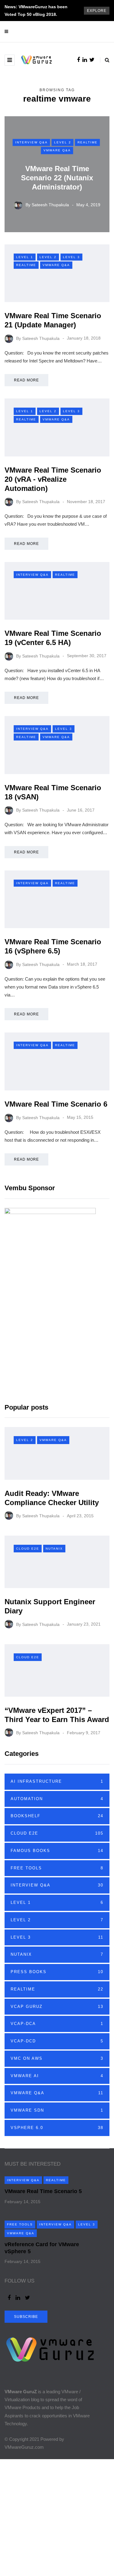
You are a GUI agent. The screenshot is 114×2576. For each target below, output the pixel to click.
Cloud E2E (28, 1549)
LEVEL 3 (71, 257)
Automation (57, 1799)
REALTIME (88, 142)
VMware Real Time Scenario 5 (43, 2191)
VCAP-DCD (57, 2041)
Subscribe (26, 2317)
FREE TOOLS (57, 1868)
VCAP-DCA (57, 2024)
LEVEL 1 (25, 257)
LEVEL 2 (63, 142)
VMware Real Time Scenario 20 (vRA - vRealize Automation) (53, 479)
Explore (97, 11)
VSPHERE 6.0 (57, 2128)
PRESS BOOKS (57, 1972)
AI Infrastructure (57, 1781)
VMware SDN (57, 2110)
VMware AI (57, 2076)
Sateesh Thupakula (50, 205)
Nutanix (54, 1549)
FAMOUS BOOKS (57, 1851)
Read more (26, 380)
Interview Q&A (31, 142)
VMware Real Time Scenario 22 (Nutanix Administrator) (57, 178)
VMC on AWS (57, 2058)
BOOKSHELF (57, 1816)
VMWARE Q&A (57, 150)
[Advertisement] (57, 2516)
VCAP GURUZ (57, 2007)
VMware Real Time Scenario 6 (56, 1104)
